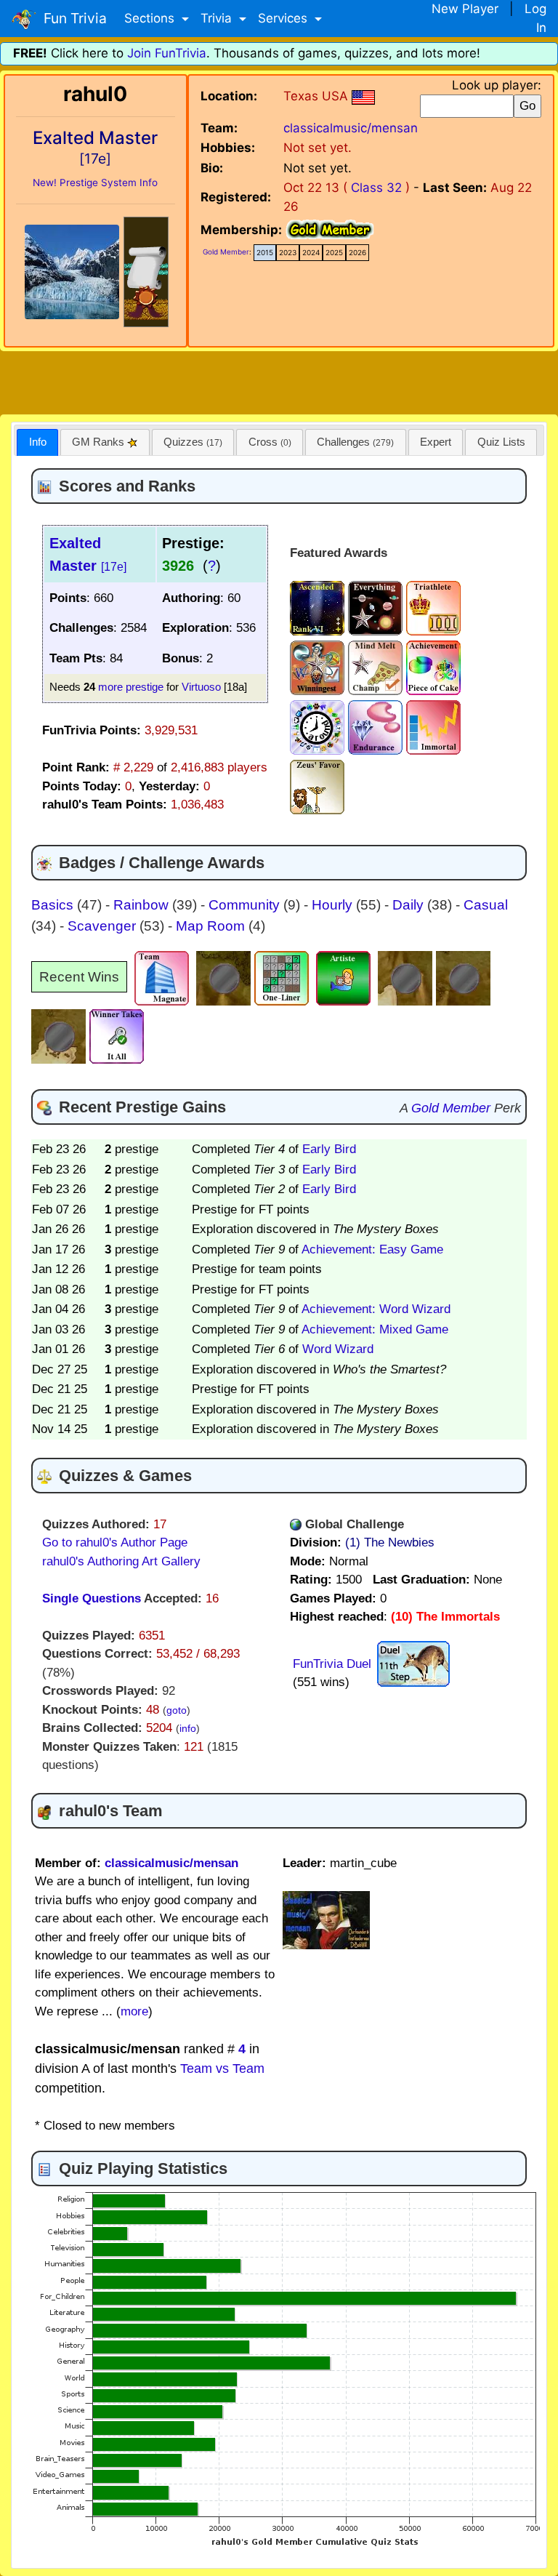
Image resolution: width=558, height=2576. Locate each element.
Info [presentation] (38, 442)
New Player (465, 9)
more (134, 2011)
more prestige (131, 687)
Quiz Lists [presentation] (501, 442)
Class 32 (376, 188)
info (188, 1729)
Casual (486, 905)
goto (177, 1710)
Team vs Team (222, 2069)
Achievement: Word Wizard (376, 1309)
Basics (54, 905)
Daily (410, 905)
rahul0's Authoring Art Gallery (121, 1561)
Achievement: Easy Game (372, 1249)
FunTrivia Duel (332, 1664)
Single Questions (92, 1598)
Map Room (212, 926)
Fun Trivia (72, 18)
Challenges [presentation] (355, 442)
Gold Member (226, 252)
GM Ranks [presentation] (100, 442)
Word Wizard (338, 1349)
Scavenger (104, 926)
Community (246, 905)
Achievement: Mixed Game (375, 1329)
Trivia (218, 18)
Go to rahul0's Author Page (115, 1542)
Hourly (334, 905)
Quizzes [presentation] (193, 442)
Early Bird (329, 1149)
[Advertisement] (279, 380)
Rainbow (143, 905)
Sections (151, 18)
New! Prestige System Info (95, 182)
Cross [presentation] (270, 442)
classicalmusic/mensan (351, 128)
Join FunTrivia (167, 53)
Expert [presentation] (436, 442)
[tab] (37, 442)
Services (284, 18)
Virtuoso (201, 687)
